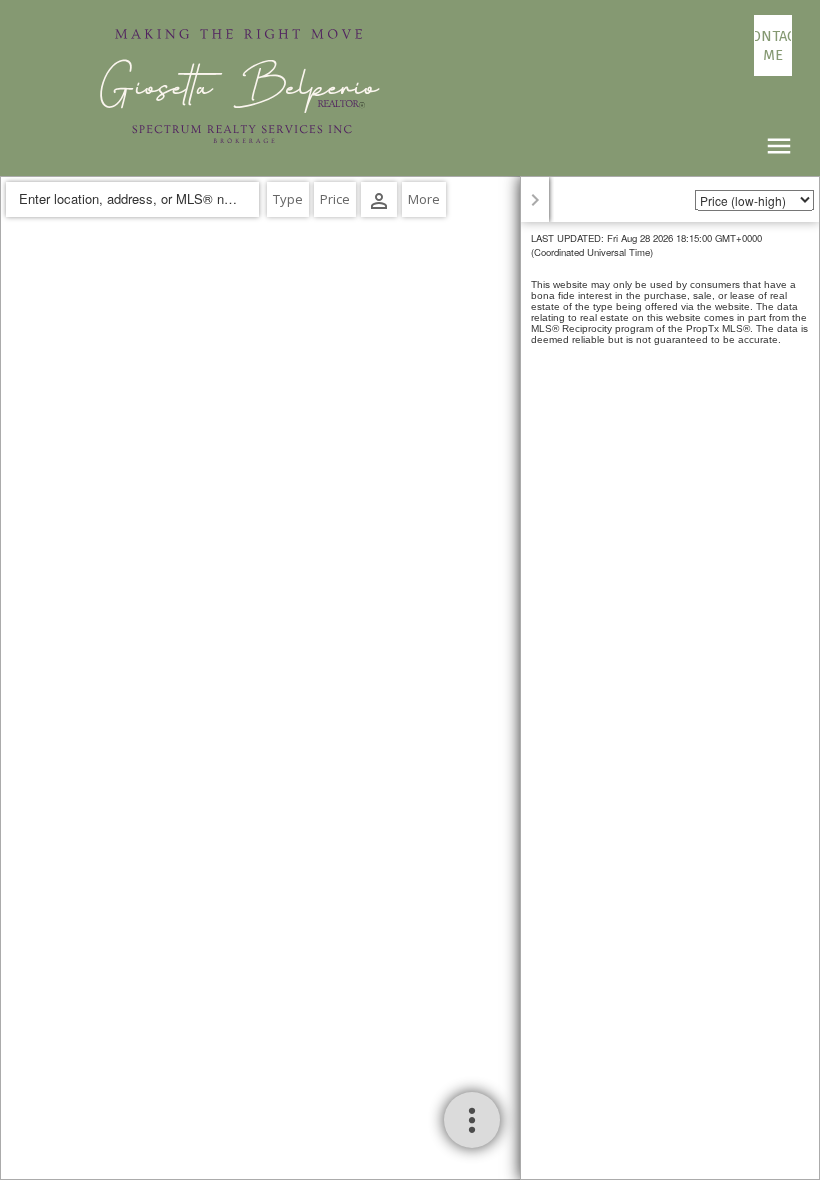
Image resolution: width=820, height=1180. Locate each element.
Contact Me (773, 45)
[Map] (410, 678)
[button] (773, 45)
